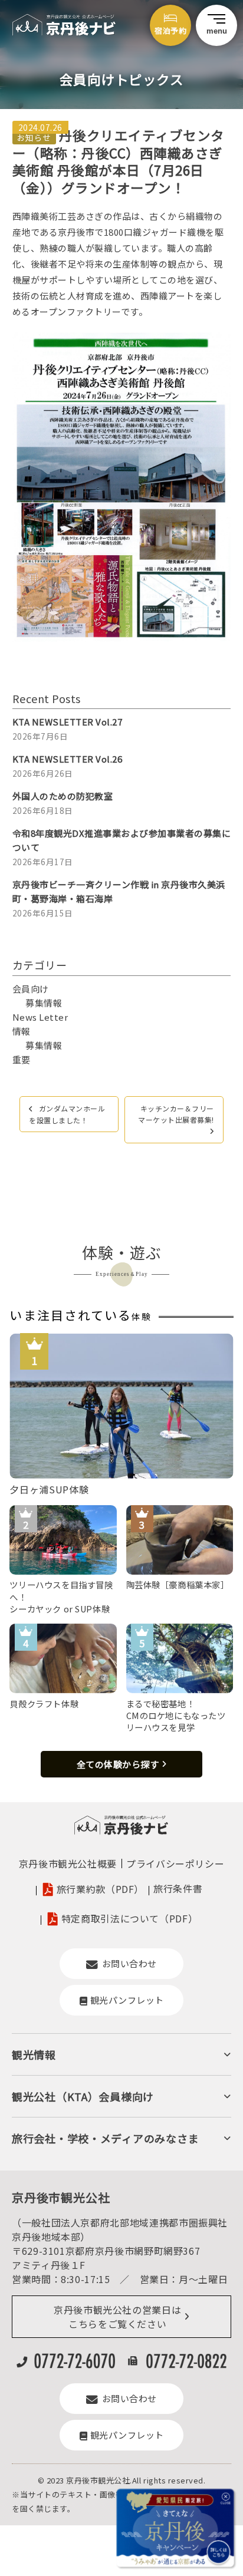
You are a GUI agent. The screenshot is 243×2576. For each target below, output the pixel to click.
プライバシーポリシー (175, 1863)
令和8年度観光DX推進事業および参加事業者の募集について (122, 840)
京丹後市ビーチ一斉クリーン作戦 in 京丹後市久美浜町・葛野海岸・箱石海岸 (119, 891)
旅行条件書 (178, 1888)
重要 (22, 1059)
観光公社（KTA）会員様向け (83, 2096)
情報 (22, 1031)
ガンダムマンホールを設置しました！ (67, 1114)
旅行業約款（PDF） (100, 1889)
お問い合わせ (129, 1963)
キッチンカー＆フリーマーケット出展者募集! (176, 1114)
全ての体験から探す (118, 1764)
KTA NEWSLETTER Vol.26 (68, 759)
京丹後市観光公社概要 (68, 1863)
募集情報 (44, 1003)
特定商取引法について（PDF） (130, 1919)
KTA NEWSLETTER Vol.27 (68, 722)
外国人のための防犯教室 (63, 796)
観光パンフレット (127, 2000)
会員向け (31, 989)
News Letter (40, 1017)
